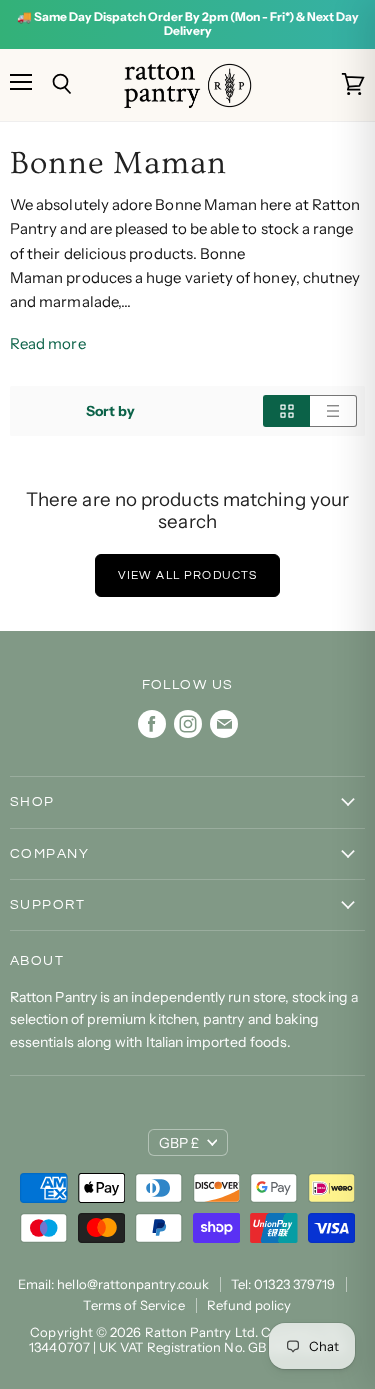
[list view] (333, 411)
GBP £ (179, 1143)
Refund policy (249, 1305)
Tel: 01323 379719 (283, 1284)
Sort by (111, 411)
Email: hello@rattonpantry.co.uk (113, 1284)
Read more (48, 343)
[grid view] (286, 411)
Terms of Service (133, 1305)
